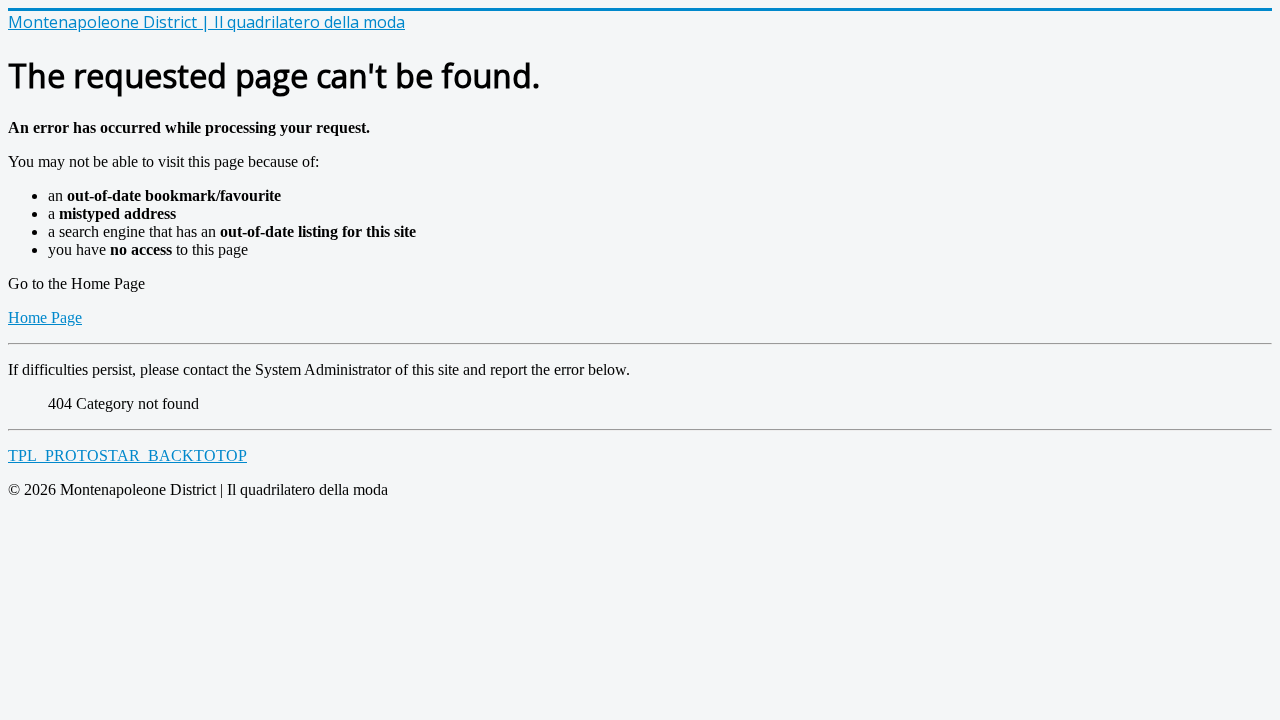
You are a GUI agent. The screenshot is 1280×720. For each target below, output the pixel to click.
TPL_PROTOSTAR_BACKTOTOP (127, 455)
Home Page (45, 317)
